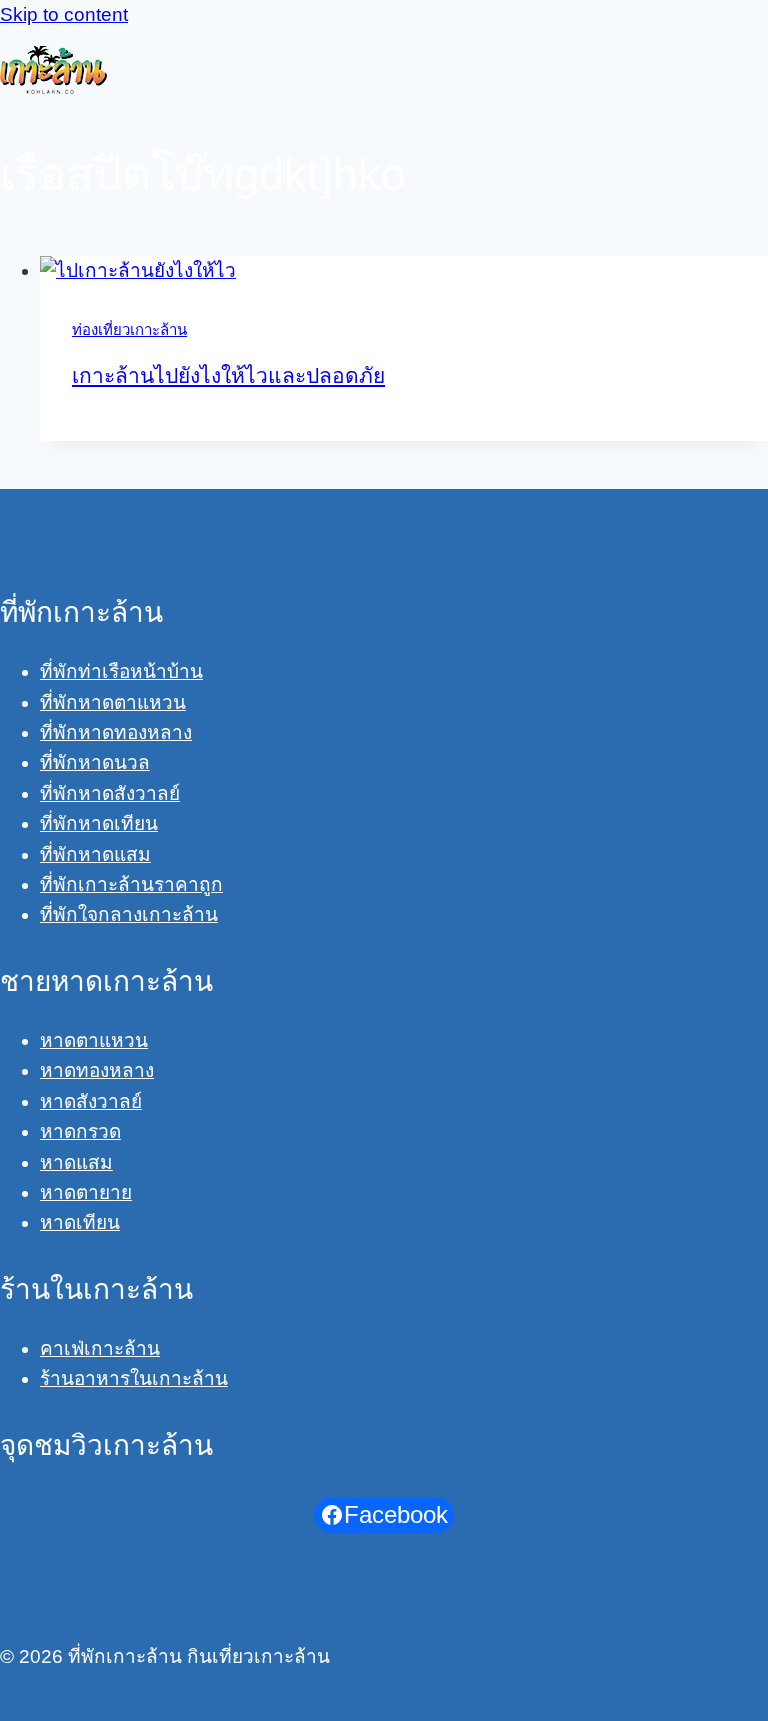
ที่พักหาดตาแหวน (113, 702)
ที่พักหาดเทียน (99, 823)
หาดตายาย (86, 1192)
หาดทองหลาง (97, 1070)
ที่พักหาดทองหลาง (116, 732)
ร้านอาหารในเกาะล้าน (134, 1378)
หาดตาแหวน (94, 1040)
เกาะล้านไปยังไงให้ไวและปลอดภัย (228, 375)
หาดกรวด (80, 1131)
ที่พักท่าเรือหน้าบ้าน (121, 671)
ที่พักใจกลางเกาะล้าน (129, 914)
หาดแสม (76, 1162)
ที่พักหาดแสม (95, 854)
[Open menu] (747, 70)
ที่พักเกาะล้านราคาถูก (131, 884)
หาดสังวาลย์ (91, 1101)
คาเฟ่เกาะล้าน (100, 1348)
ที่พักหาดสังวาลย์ (110, 793)
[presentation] (404, 271)
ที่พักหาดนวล (95, 762)
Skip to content (64, 14)
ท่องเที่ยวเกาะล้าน (129, 329)
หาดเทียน (80, 1222)
